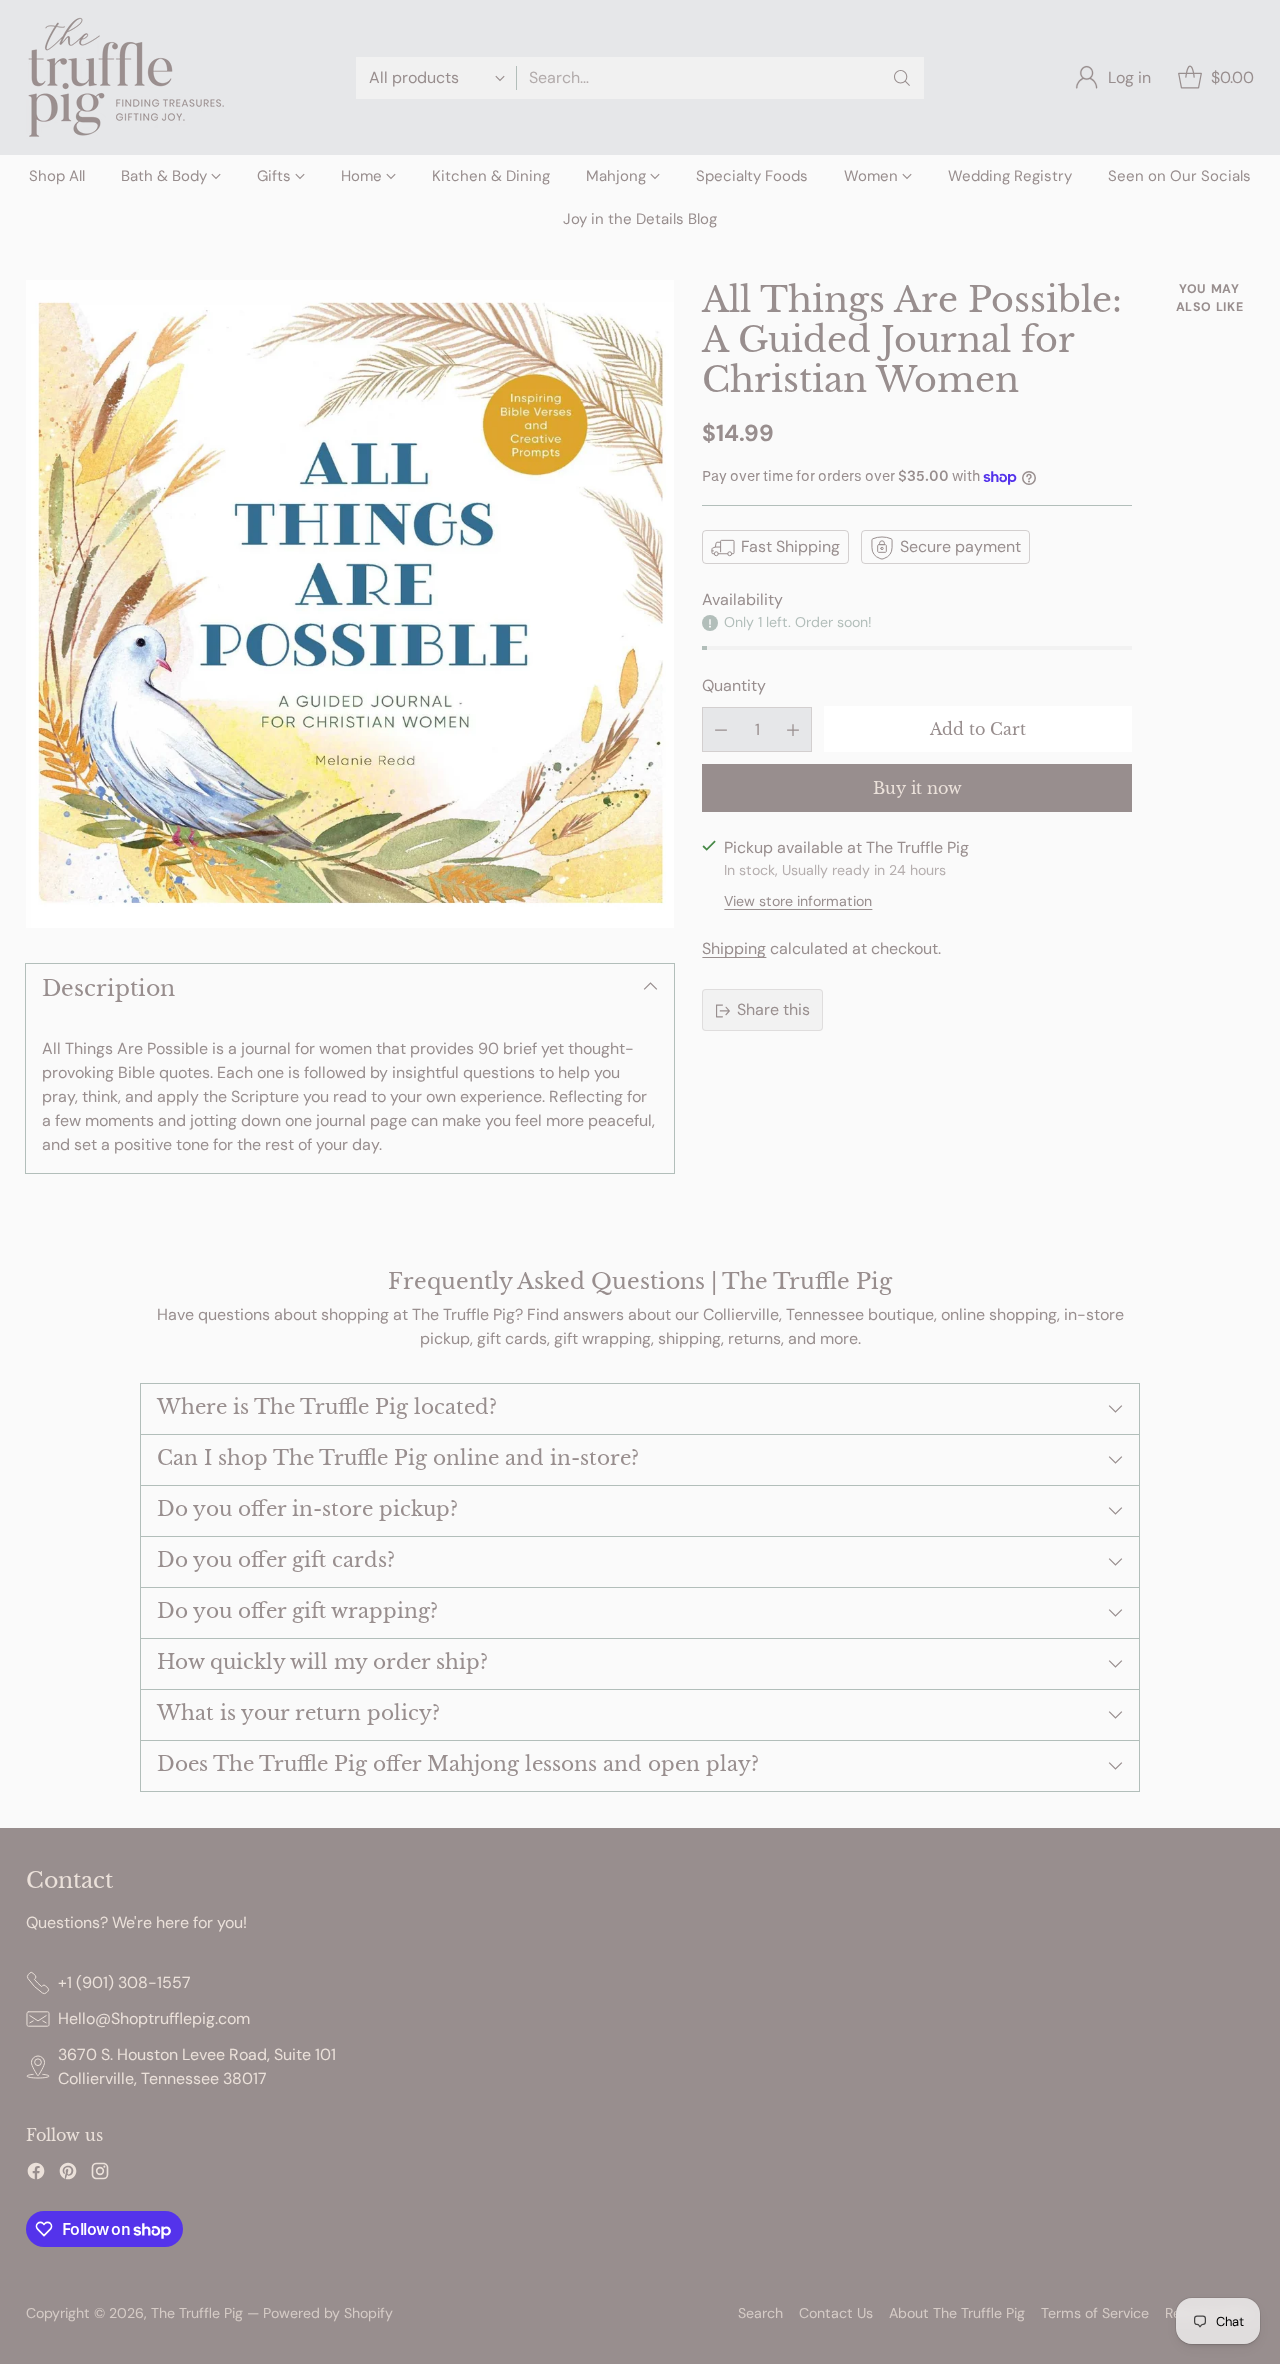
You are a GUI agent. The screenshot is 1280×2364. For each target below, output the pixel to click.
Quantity (734, 685)
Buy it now (917, 788)
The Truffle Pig (197, 2313)
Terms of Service (1095, 2313)
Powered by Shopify (328, 2313)
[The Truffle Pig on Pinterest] (68, 2174)
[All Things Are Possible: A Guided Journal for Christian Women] (350, 604)
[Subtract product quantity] (721, 729)
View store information (798, 902)
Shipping (734, 949)
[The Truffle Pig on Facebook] (36, 2174)
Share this (773, 1010)
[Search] (902, 78)
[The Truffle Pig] (126, 77)
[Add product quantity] (793, 729)
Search (760, 2313)
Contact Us (836, 2313)
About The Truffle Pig (957, 2313)
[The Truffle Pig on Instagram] (100, 2174)
